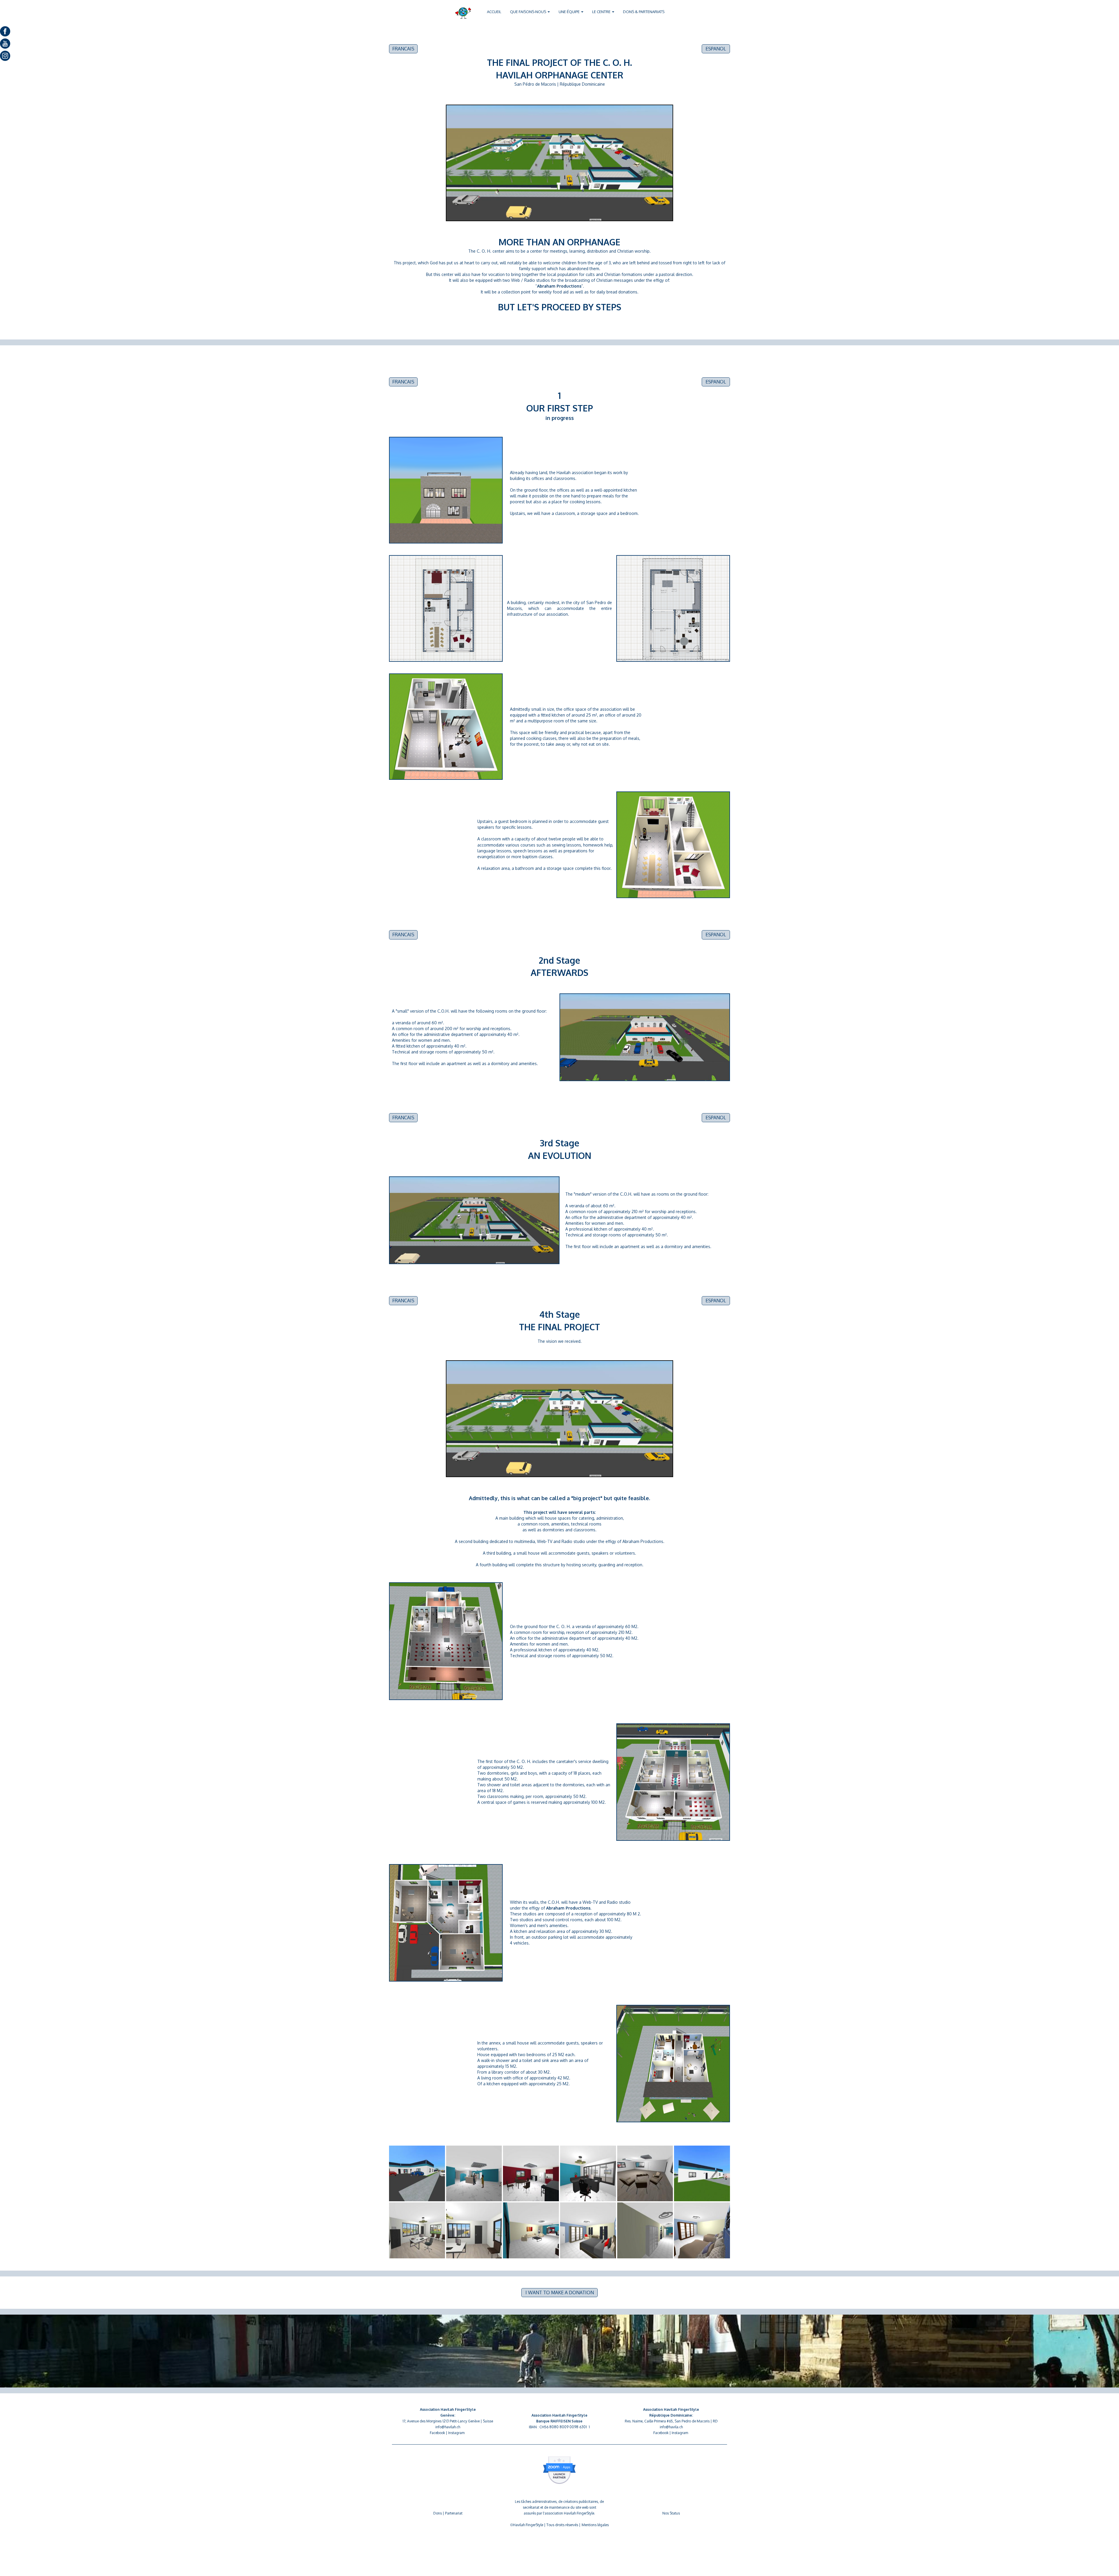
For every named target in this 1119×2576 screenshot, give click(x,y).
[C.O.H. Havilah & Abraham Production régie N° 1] (588, 2173)
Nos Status (671, 2513)
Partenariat (454, 2513)
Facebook (437, 2433)
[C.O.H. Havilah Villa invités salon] (531, 2230)
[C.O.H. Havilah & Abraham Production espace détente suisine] (531, 2173)
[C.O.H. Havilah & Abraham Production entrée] (417, 2173)
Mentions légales (595, 2525)
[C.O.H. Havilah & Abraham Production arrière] (702, 2173)
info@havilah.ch (448, 2427)
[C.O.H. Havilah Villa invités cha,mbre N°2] (702, 2230)
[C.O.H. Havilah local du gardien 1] (417, 2230)
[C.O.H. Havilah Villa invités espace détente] (645, 2230)
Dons (438, 2513)
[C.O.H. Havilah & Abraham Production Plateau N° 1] (645, 2173)
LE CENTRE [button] (602, 12)
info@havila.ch (671, 2427)
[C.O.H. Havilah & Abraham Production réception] (474, 2173)
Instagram (456, 2433)
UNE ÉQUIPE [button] (570, 12)
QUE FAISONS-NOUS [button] (528, 12)
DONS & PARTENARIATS (644, 12)
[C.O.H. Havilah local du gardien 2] (474, 2230)
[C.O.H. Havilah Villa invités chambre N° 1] (588, 2230)
